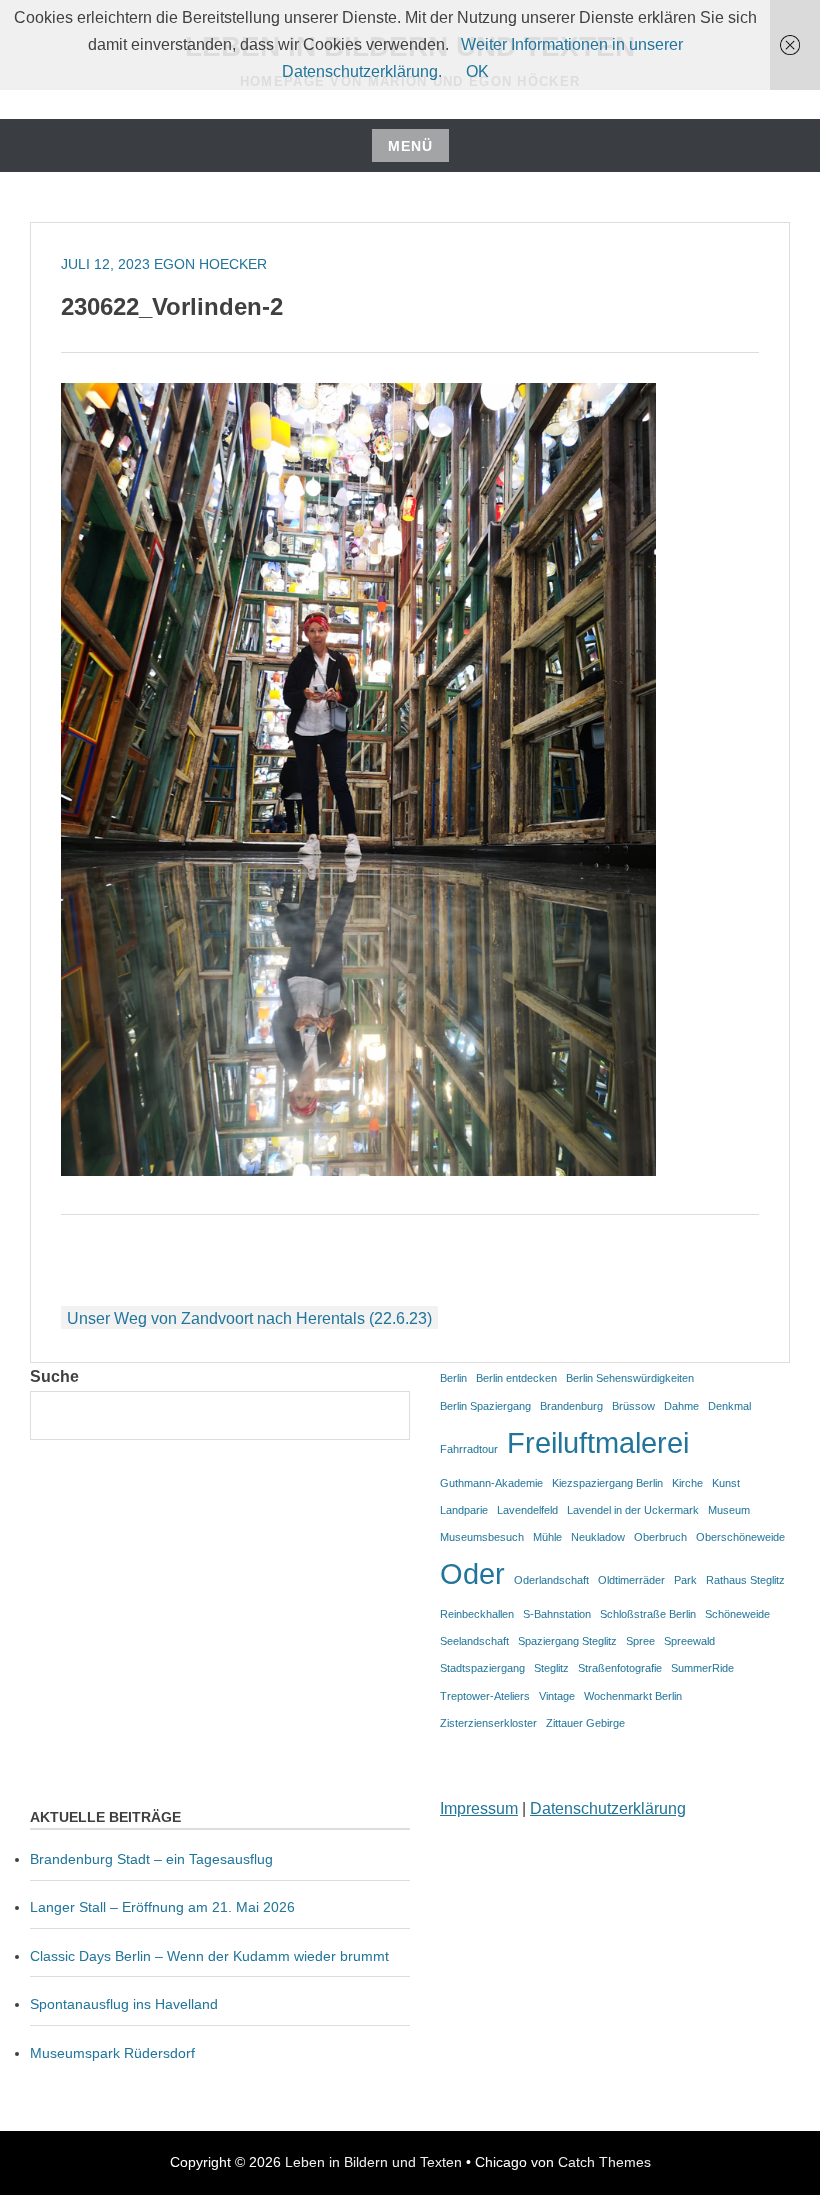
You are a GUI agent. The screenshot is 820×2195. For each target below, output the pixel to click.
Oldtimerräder (631, 1580)
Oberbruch (660, 1537)
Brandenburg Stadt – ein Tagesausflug (151, 1859)
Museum (729, 1510)
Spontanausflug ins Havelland (124, 2004)
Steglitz (551, 1668)
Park (685, 1580)
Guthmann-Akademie (491, 1483)
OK (477, 71)
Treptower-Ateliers (485, 1696)
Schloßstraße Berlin (648, 1614)
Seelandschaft (474, 1641)
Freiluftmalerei (598, 1442)
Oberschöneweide (740, 1537)
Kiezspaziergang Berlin (607, 1483)
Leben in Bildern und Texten (373, 2162)
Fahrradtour (469, 1449)
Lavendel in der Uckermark (633, 1510)
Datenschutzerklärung (608, 1808)
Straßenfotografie (620, 1668)
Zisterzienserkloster (488, 1723)
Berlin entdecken (516, 1378)
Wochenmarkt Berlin (633, 1696)
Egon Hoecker (210, 264)
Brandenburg (571, 1406)
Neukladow (598, 1537)
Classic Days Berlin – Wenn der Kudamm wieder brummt (209, 1956)
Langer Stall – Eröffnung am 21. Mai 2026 (162, 1907)
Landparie (464, 1510)
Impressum (479, 1808)
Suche (54, 1376)
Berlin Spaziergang (485, 1406)
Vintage (557, 1696)
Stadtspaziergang (482, 1668)
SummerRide (702, 1668)
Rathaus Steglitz (745, 1580)
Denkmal (729, 1406)
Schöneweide (737, 1614)
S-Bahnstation (557, 1614)
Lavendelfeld (527, 1510)
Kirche (687, 1483)
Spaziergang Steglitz (567, 1641)
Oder (472, 1573)
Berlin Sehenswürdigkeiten (630, 1378)
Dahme (681, 1406)
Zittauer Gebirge (585, 1723)
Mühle (547, 1537)
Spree (640, 1641)
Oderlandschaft (551, 1580)
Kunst (726, 1483)
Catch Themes (604, 2162)
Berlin (453, 1378)
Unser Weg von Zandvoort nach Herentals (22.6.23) (249, 1318)
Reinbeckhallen (477, 1614)
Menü (410, 146)
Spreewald (689, 1641)
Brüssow (633, 1406)
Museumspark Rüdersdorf (114, 2053)
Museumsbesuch (482, 1537)
